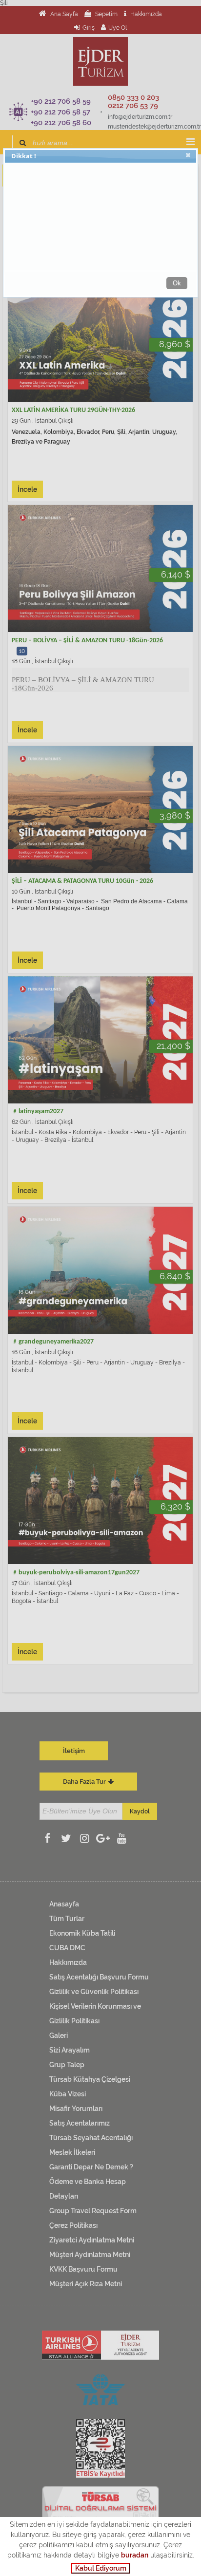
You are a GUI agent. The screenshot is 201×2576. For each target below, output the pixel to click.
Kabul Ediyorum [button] (101, 2568)
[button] (189, 157)
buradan (135, 2555)
